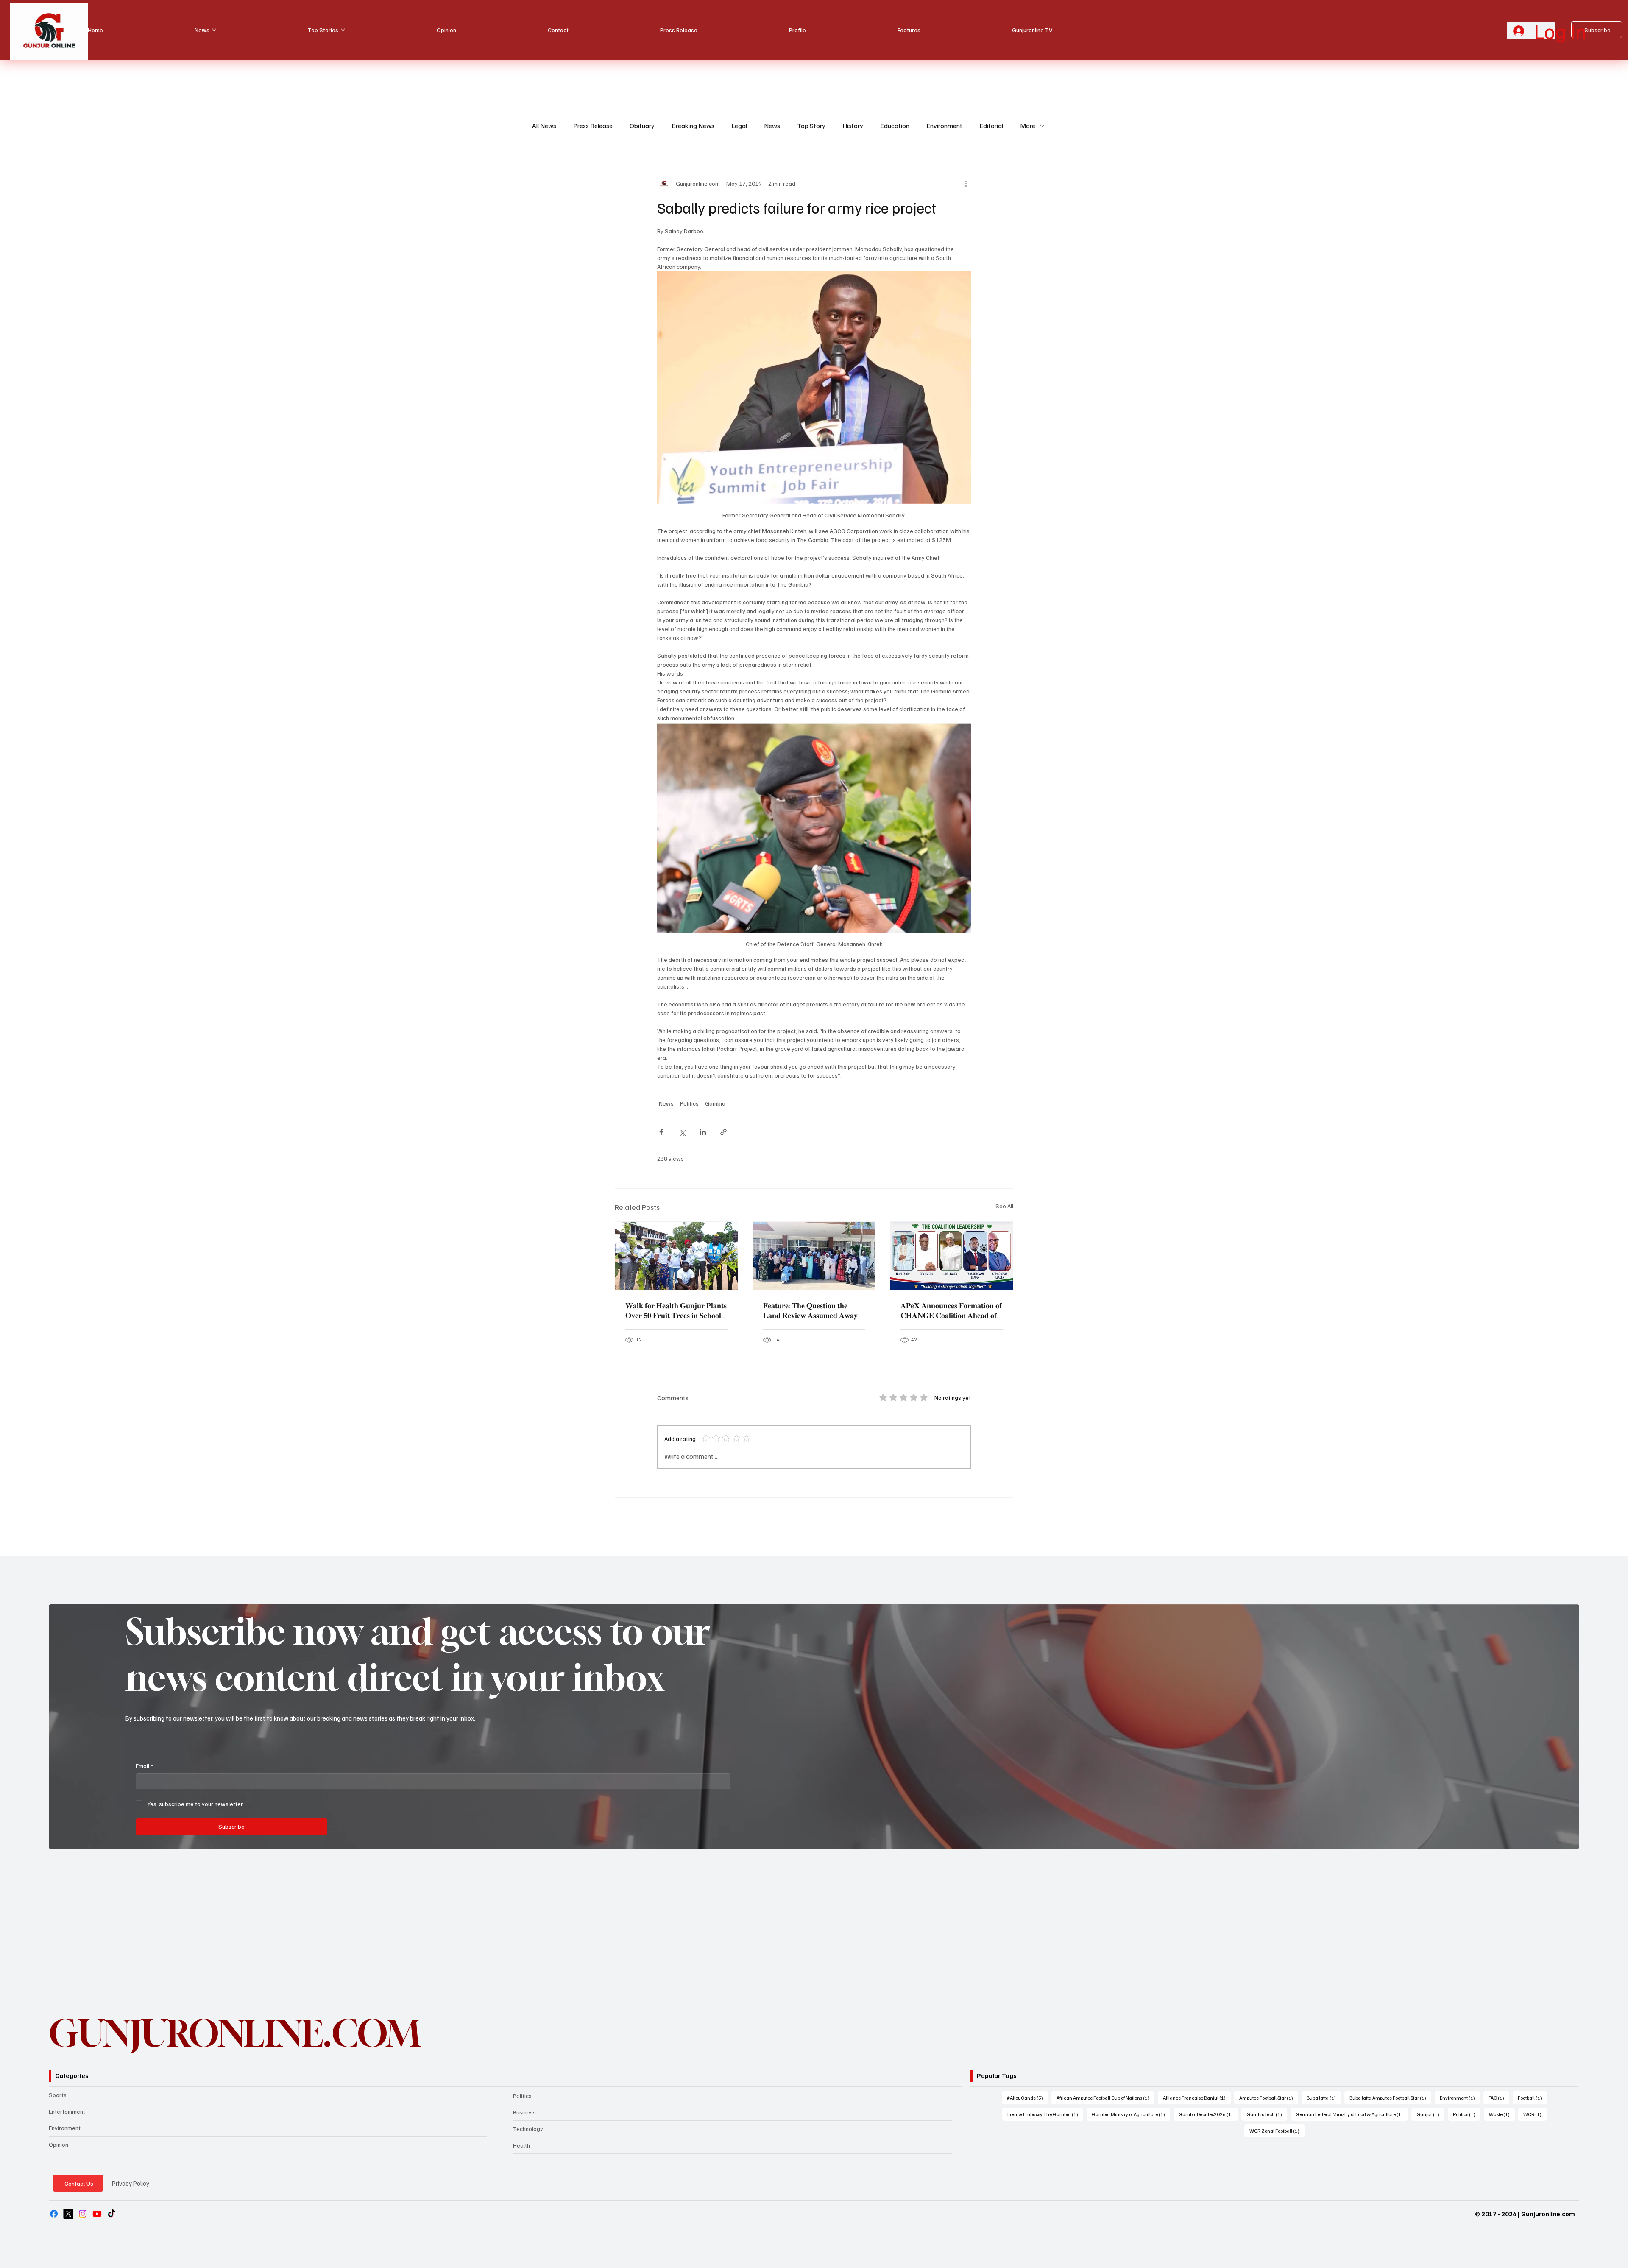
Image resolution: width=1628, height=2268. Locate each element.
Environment (944, 126)
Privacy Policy (131, 2183)
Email (144, 1766)
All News (544, 126)
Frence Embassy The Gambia (1045, 2114)
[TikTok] (112, 2214)
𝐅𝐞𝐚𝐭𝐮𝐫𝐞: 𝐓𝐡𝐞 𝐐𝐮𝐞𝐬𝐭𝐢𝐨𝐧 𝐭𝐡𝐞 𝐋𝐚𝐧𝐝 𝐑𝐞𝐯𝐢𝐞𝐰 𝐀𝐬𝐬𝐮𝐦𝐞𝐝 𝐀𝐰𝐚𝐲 (810, 1310)
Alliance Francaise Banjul (1197, 2098)
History (853, 126)
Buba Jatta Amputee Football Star (1390, 2098)
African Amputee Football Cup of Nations (1105, 2098)
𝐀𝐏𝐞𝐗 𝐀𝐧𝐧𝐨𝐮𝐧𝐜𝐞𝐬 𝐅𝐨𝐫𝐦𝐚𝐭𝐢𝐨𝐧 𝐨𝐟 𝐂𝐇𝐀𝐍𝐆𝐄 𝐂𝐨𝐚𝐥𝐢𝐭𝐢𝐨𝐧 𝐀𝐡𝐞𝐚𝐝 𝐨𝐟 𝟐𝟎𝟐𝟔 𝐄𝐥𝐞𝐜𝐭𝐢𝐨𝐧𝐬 (951, 1310)
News (772, 126)
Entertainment (67, 2111)
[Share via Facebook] (661, 1132)
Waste (1502, 2114)
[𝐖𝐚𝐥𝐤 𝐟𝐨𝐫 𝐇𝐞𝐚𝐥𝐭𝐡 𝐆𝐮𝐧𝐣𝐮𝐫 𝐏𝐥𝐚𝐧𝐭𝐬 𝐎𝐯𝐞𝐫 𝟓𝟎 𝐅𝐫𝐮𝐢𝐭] (676, 1256)
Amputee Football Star (1269, 2098)
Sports (58, 2095)
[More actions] (966, 184)
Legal (739, 126)
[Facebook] (54, 2214)
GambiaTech (1267, 2114)
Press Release (593, 126)
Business (524, 2112)
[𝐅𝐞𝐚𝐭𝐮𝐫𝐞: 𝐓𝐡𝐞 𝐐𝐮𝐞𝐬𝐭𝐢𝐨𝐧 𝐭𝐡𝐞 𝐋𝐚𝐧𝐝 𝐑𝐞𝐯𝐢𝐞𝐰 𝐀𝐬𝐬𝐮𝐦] (814, 1256)
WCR (1535, 2114)
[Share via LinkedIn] (703, 1132)
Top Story (811, 126)
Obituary (642, 126)
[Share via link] (723, 1132)
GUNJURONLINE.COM (235, 2033)
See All (1004, 1206)
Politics (689, 1103)
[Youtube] (97, 2214)
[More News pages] (214, 30)
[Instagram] (83, 2214)
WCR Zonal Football (1277, 2131)
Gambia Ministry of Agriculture (1131, 2114)
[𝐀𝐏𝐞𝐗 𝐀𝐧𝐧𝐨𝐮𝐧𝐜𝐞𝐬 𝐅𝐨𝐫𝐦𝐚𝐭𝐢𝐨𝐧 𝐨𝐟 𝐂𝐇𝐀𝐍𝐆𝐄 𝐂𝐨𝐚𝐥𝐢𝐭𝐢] (952, 1256)
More (1028, 126)
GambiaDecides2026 (1208, 2114)
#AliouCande (1027, 2098)
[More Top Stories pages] (343, 30)
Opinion (59, 2144)
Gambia (715, 1103)
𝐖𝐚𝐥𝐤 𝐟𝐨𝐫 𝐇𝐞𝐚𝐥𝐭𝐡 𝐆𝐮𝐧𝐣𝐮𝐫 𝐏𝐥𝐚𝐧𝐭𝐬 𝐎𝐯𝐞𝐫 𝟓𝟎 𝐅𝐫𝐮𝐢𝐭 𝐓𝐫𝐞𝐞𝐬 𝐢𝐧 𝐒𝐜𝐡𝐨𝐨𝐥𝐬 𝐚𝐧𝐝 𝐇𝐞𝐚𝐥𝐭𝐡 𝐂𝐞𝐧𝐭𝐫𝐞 (676, 1310)
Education (895, 126)
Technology (528, 2129)
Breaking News (693, 126)
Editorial (991, 126)
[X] (68, 2214)
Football (1532, 2098)
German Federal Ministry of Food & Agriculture (1352, 2114)
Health (521, 2145)
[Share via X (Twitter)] (682, 1132)
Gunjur (1430, 2114)
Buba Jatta (1324, 2098)
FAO (1499, 2098)
